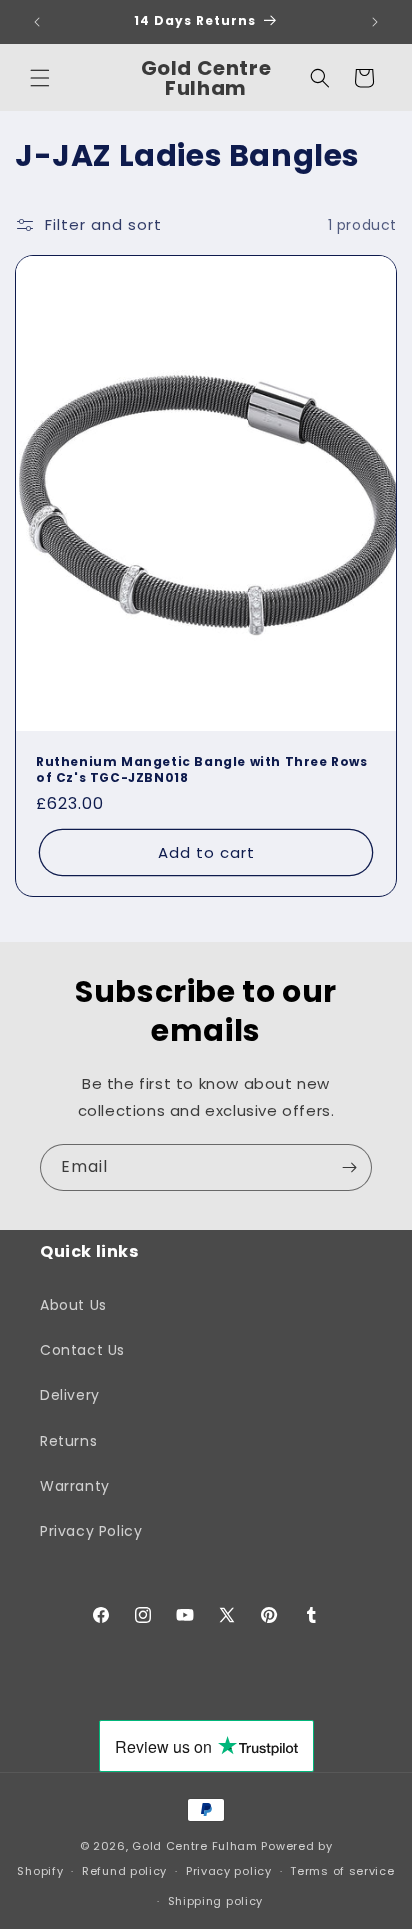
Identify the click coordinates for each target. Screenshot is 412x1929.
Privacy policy (229, 1871)
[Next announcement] (375, 22)
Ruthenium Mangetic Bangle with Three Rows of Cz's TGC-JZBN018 (202, 769)
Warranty (75, 1486)
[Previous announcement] (37, 22)
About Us (73, 1305)
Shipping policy (216, 1901)
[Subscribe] (349, 1167)
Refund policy (124, 1871)
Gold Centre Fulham (195, 1846)
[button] (40, 78)
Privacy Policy (91, 1531)
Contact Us (82, 1350)
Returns (68, 1441)
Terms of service (342, 1871)
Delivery (70, 1395)
